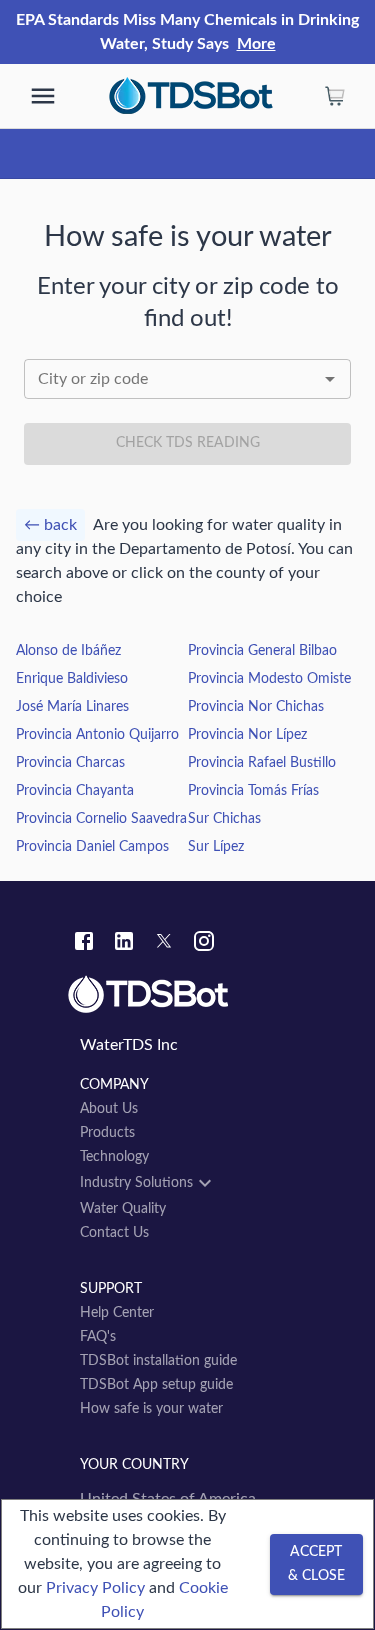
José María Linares (72, 707)
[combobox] (187, 379)
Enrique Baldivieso (72, 679)
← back (50, 525)
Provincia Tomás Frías (253, 791)
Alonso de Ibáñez (68, 651)
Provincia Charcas (70, 763)
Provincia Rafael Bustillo (262, 763)
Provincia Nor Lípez (247, 735)
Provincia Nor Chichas (256, 707)
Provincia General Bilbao (262, 651)
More (256, 44)
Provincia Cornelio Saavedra (101, 819)
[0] (335, 96)
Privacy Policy (95, 1588)
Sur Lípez (216, 847)
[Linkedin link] (124, 944)
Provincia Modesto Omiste (269, 679)
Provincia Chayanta (75, 791)
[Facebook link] (84, 944)
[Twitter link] (164, 944)
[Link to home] (187, 995)
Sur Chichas (224, 819)
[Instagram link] (204, 944)
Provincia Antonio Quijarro (97, 735)
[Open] (330, 379)
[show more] (43, 96)
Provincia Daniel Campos (92, 847)
